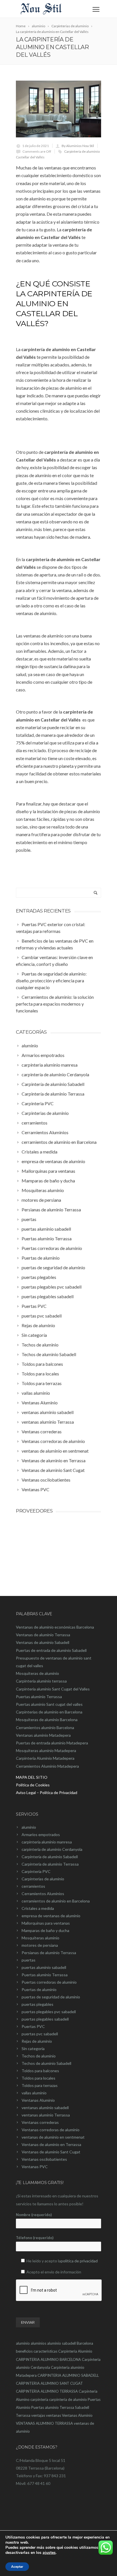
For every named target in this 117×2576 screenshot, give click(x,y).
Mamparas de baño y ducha (45, 1930)
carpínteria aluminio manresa (47, 1842)
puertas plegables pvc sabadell (49, 2012)
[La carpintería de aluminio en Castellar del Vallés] (58, 109)
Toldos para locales (38, 2078)
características (45, 2351)
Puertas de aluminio (39, 1989)
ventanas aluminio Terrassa (46, 2115)
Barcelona (85, 2343)
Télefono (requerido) (35, 2238)
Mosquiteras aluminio (40, 1938)
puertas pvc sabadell (40, 2034)
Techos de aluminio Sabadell (46, 2063)
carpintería (39, 2399)
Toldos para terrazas (40, 2085)
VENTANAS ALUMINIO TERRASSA (44, 2423)
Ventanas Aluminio (38, 2100)
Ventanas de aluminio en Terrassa (51, 2144)
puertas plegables (37, 2004)
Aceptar (17, 2567)
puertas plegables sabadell (45, 2019)
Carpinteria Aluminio (75, 2351)
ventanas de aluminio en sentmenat (53, 2137)
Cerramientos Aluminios (43, 1894)
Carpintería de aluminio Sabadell (50, 1857)
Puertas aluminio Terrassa (45, 1975)
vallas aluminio (34, 2093)
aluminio (29, 1827)
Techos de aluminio (39, 2056)
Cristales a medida (38, 1908)
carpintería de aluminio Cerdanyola (52, 1849)
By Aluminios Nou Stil (78, 146)
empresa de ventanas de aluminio (51, 1916)
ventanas (54, 2415)
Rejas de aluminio (37, 2041)
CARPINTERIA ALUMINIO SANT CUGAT (49, 2383)
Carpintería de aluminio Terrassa (50, 1864)
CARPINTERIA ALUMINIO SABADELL (68, 2375)
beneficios (24, 2351)
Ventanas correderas (40, 2122)
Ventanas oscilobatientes (44, 2159)
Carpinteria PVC (36, 1871)
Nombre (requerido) (34, 2215)
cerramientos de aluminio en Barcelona (56, 1901)
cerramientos (33, 1886)
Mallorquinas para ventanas (46, 1923)
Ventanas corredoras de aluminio (51, 2130)
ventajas (38, 2415)
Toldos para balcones (40, 2071)
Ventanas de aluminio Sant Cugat (51, 2152)
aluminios (38, 2343)
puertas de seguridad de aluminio (51, 1997)
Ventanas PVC (35, 2167)
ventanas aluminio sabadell (45, 2108)
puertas (29, 1960)
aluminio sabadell (61, 2343)
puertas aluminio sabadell (44, 1967)
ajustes (49, 2553)
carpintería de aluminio (68, 2399)
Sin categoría (33, 2049)
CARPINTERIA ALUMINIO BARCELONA (48, 2359)
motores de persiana (40, 1945)
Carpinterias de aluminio (43, 1879)
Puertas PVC (33, 2026)
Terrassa (23, 2415)
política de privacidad (79, 2261)
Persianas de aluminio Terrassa (49, 1953)
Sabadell (82, 2407)
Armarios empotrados (41, 1835)
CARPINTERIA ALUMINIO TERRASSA (47, 2391)
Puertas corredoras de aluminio (49, 1982)
